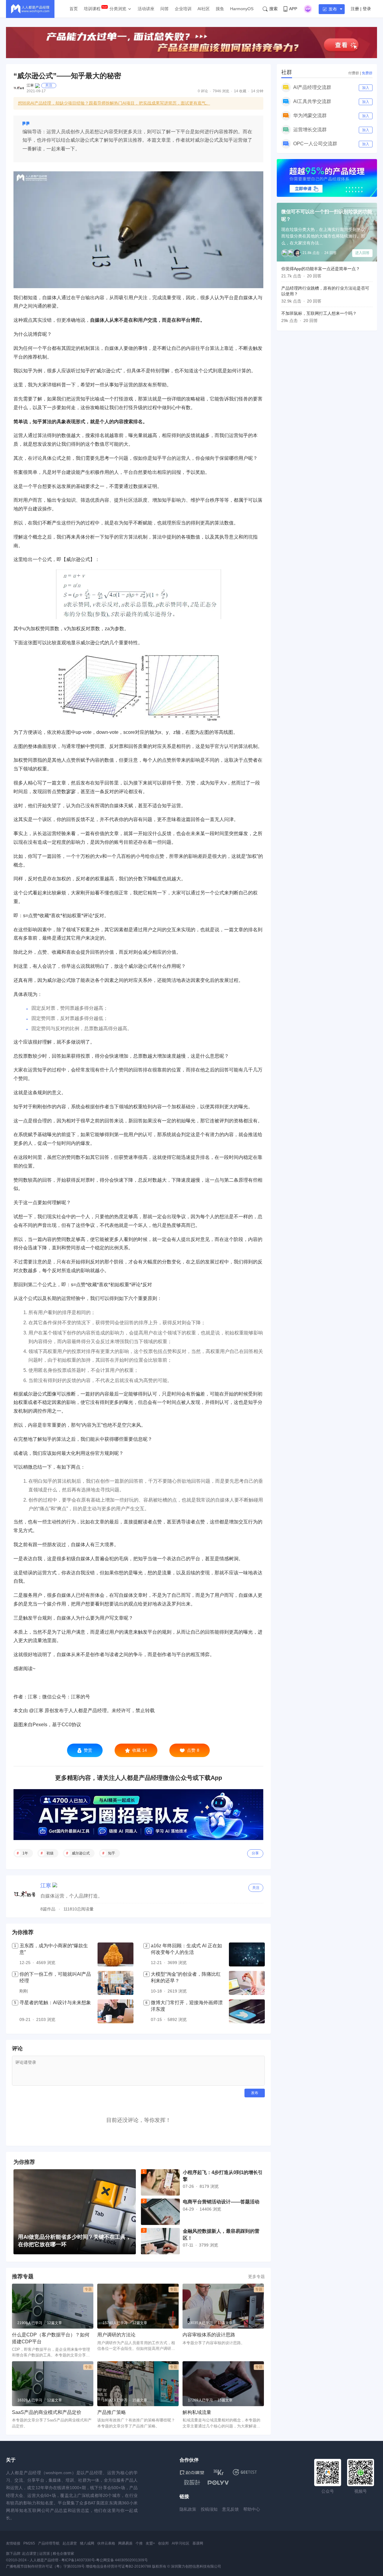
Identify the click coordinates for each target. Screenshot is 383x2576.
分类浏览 (118, 9)
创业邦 (163, 2543)
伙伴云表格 (106, 2543)
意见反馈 (230, 2509)
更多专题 (256, 2276)
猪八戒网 (87, 2543)
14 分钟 (257, 91)
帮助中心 (252, 2509)
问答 (165, 9)
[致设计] (192, 2483)
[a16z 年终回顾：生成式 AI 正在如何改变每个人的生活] (247, 1954)
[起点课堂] (192, 2472)
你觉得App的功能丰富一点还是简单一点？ (321, 269)
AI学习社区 (181, 2543)
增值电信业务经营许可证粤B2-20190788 (118, 2566)
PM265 (29, 2543)
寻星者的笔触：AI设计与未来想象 (55, 2003)
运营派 (45, 2554)
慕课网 (198, 2543)
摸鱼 (220, 9)
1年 (25, 1853)
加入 (366, 88)
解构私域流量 (197, 2412)
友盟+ (150, 2543)
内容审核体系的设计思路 (209, 2335)
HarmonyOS (242, 9)
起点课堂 (70, 2543)
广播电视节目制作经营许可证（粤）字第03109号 (45, 2566)
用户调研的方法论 (116, 2335)
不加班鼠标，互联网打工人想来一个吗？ (319, 313)
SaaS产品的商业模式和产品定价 (47, 2412)
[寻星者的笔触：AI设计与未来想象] (115, 2011)
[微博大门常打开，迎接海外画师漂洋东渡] (247, 2011)
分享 (255, 1853)
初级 (50, 1853)
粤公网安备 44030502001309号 (122, 2560)
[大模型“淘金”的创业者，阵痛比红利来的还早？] (247, 1983)
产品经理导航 (49, 2543)
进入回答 (362, 253)
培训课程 (92, 9)
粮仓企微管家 (63, 2554)
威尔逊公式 (81, 1853)
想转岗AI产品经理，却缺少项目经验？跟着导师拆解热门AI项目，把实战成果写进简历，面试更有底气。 (114, 103)
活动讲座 (146, 9)
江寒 (30, 85)
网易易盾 (125, 2543)
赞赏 (88, 1750)
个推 (139, 2543)
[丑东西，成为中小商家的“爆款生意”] (115, 1954)
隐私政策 (188, 2509)
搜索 (273, 9)
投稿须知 (209, 2509)
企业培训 (183, 9)
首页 (74, 9)
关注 (49, 85)
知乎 (112, 1853)
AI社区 (204, 9)
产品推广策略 (112, 2412)
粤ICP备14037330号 (78, 2560)
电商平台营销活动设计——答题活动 (221, 2202)
